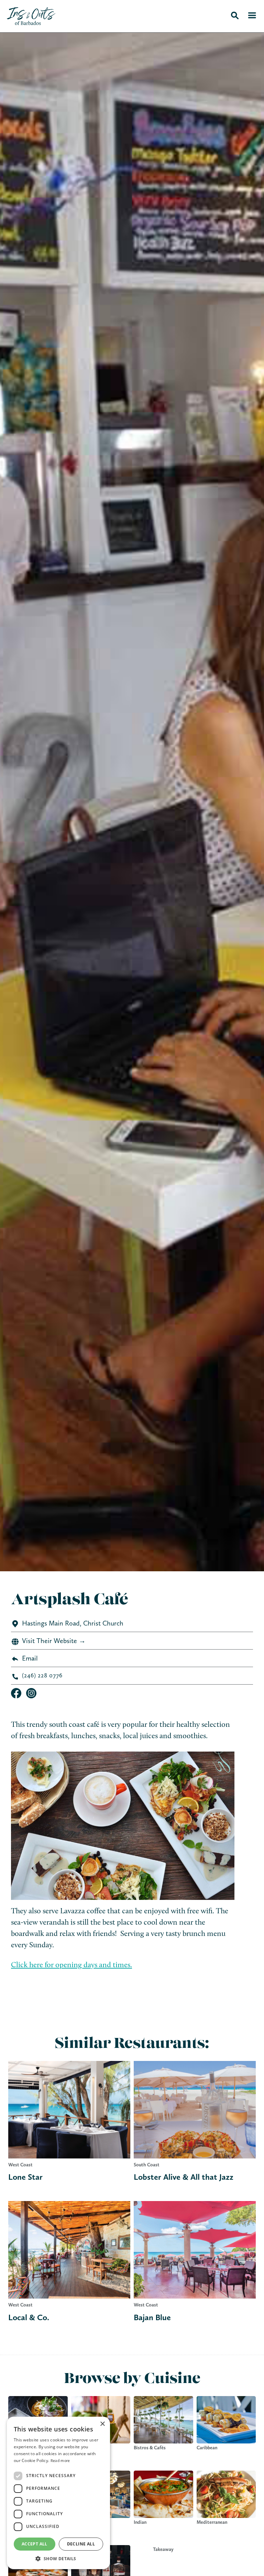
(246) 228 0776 (42, 1675)
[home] (115, 15)
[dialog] (58, 2493)
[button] (58, 2559)
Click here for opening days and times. (71, 1965)
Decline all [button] (81, 2544)
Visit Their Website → (54, 1641)
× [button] (102, 2424)
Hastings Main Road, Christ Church (73, 1623)
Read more (60, 2461)
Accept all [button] (35, 2544)
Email (30, 1658)
